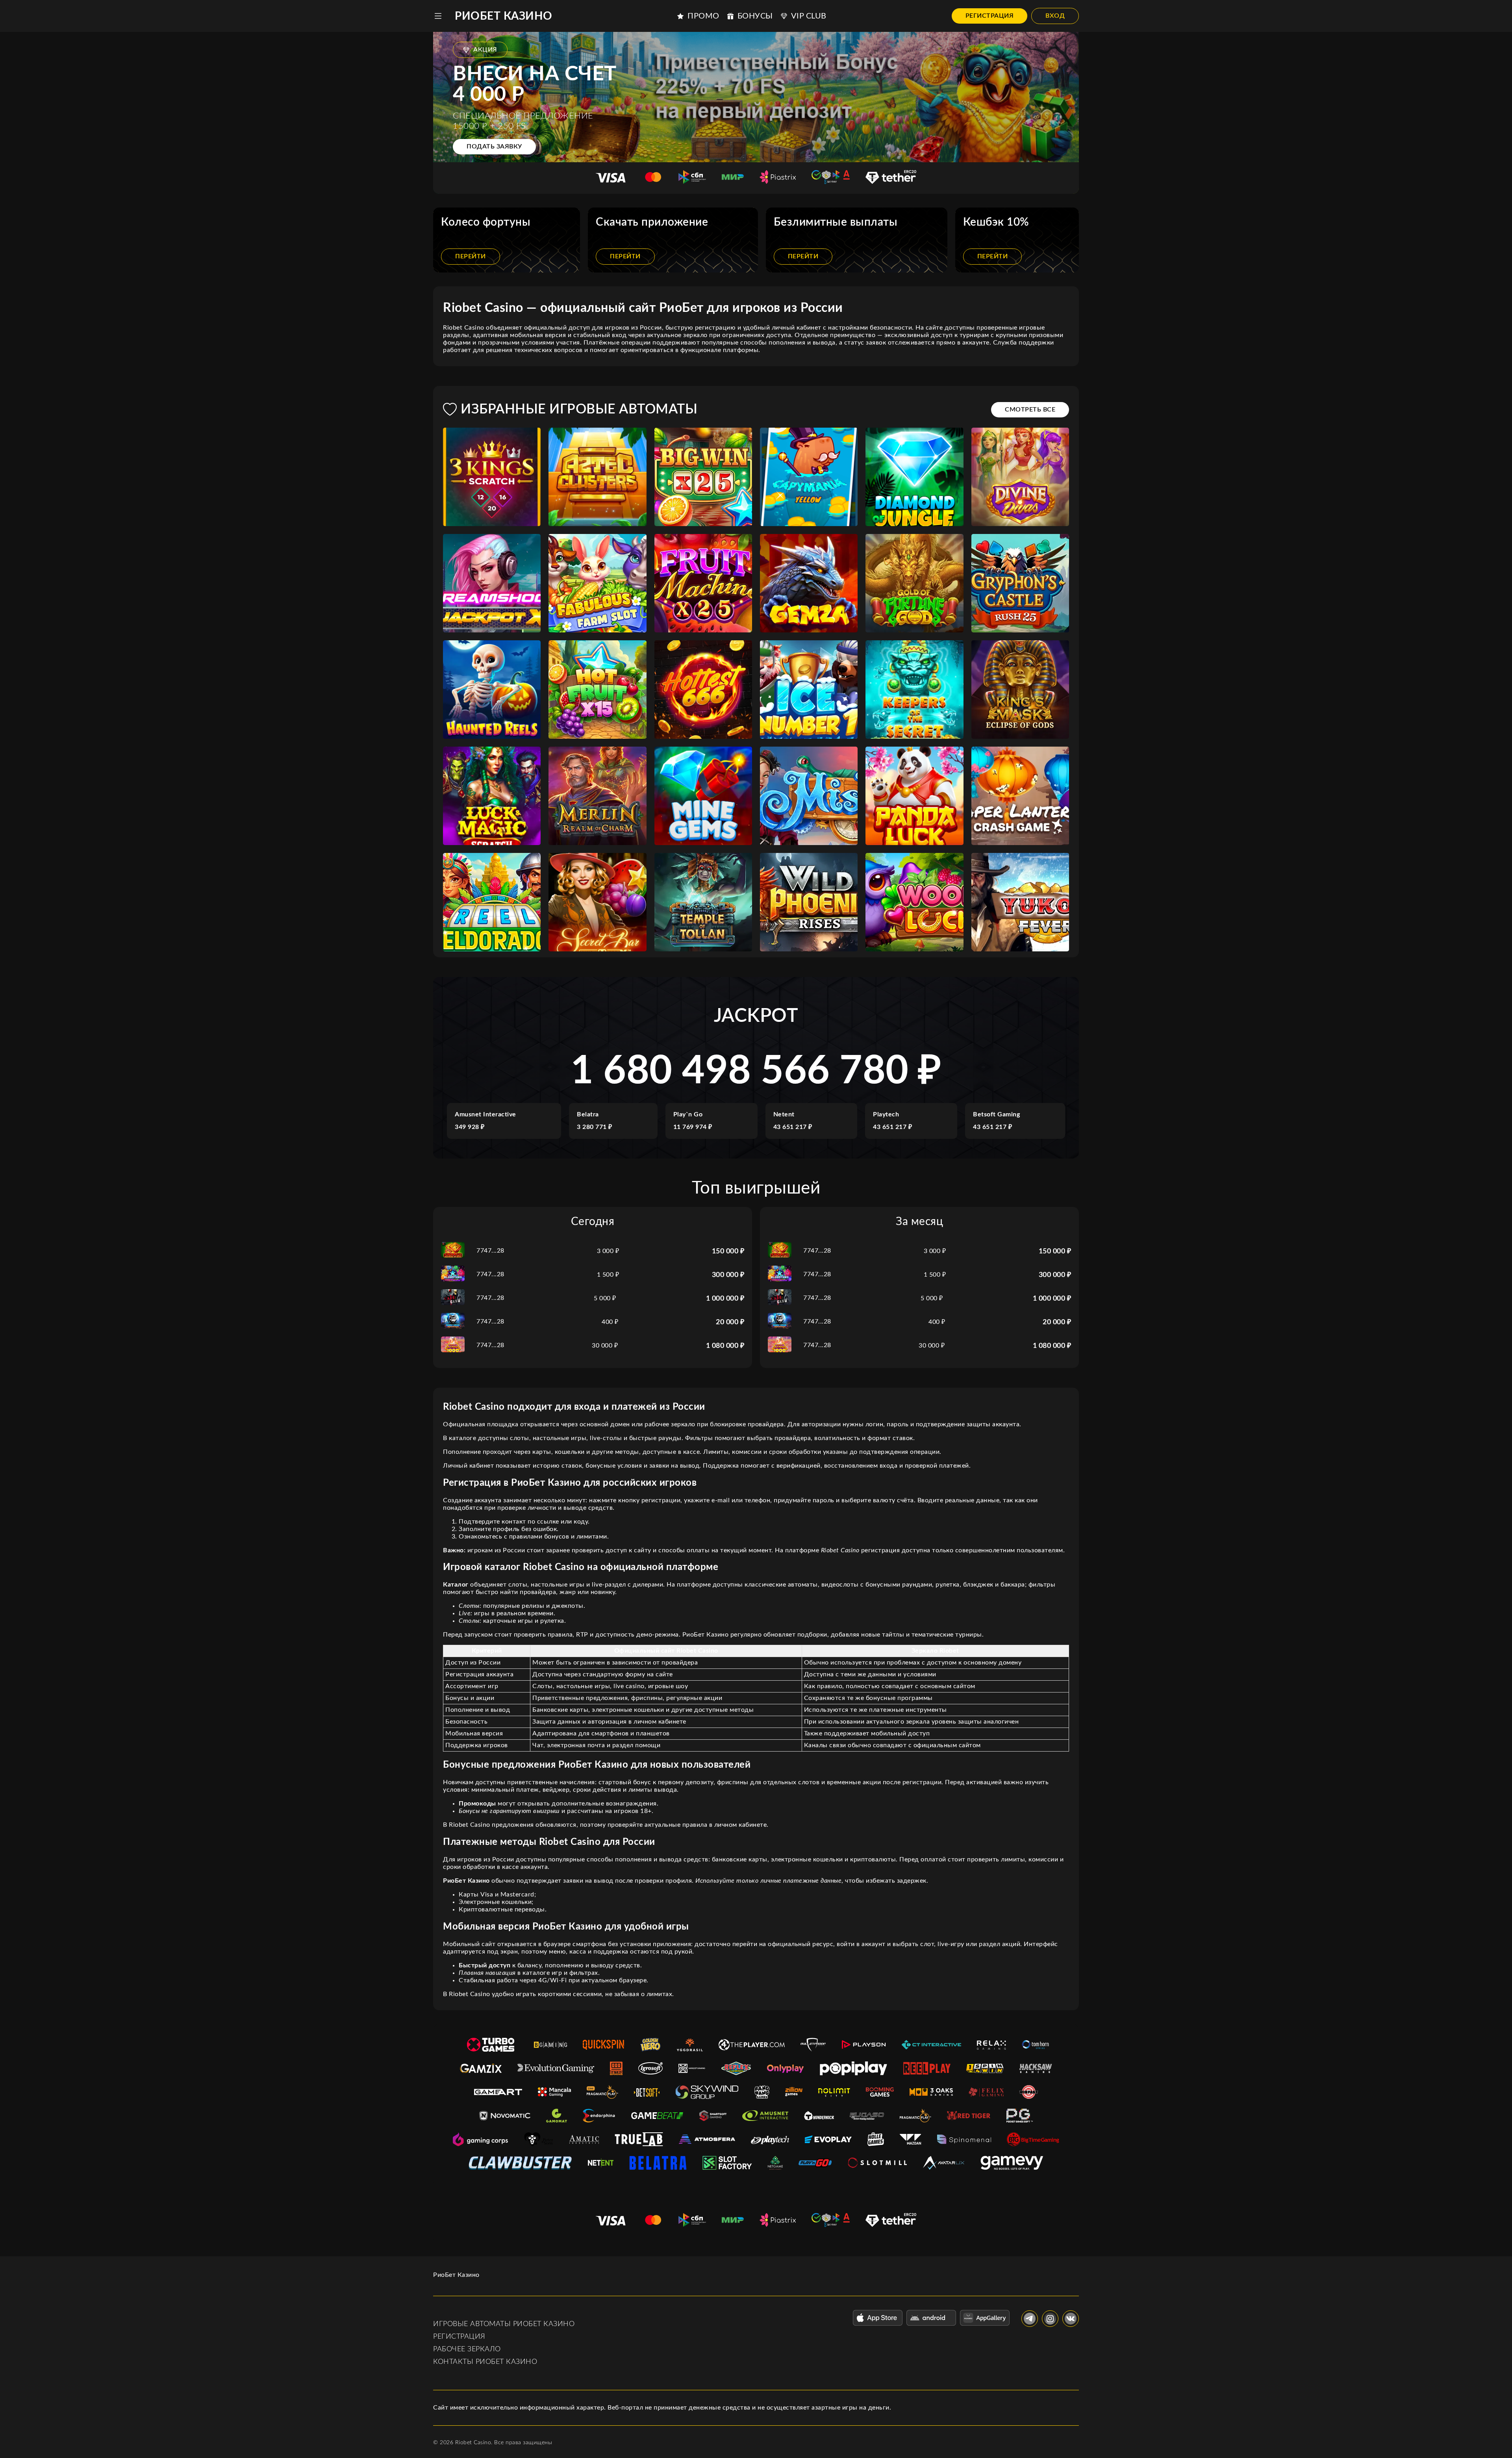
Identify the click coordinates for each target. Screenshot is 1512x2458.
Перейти (471, 256)
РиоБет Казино (504, 16)
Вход (1055, 16)
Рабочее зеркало (467, 2349)
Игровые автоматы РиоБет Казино (504, 2324)
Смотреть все (1030, 410)
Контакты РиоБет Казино (485, 2362)
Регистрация (990, 16)
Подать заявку (494, 146)
